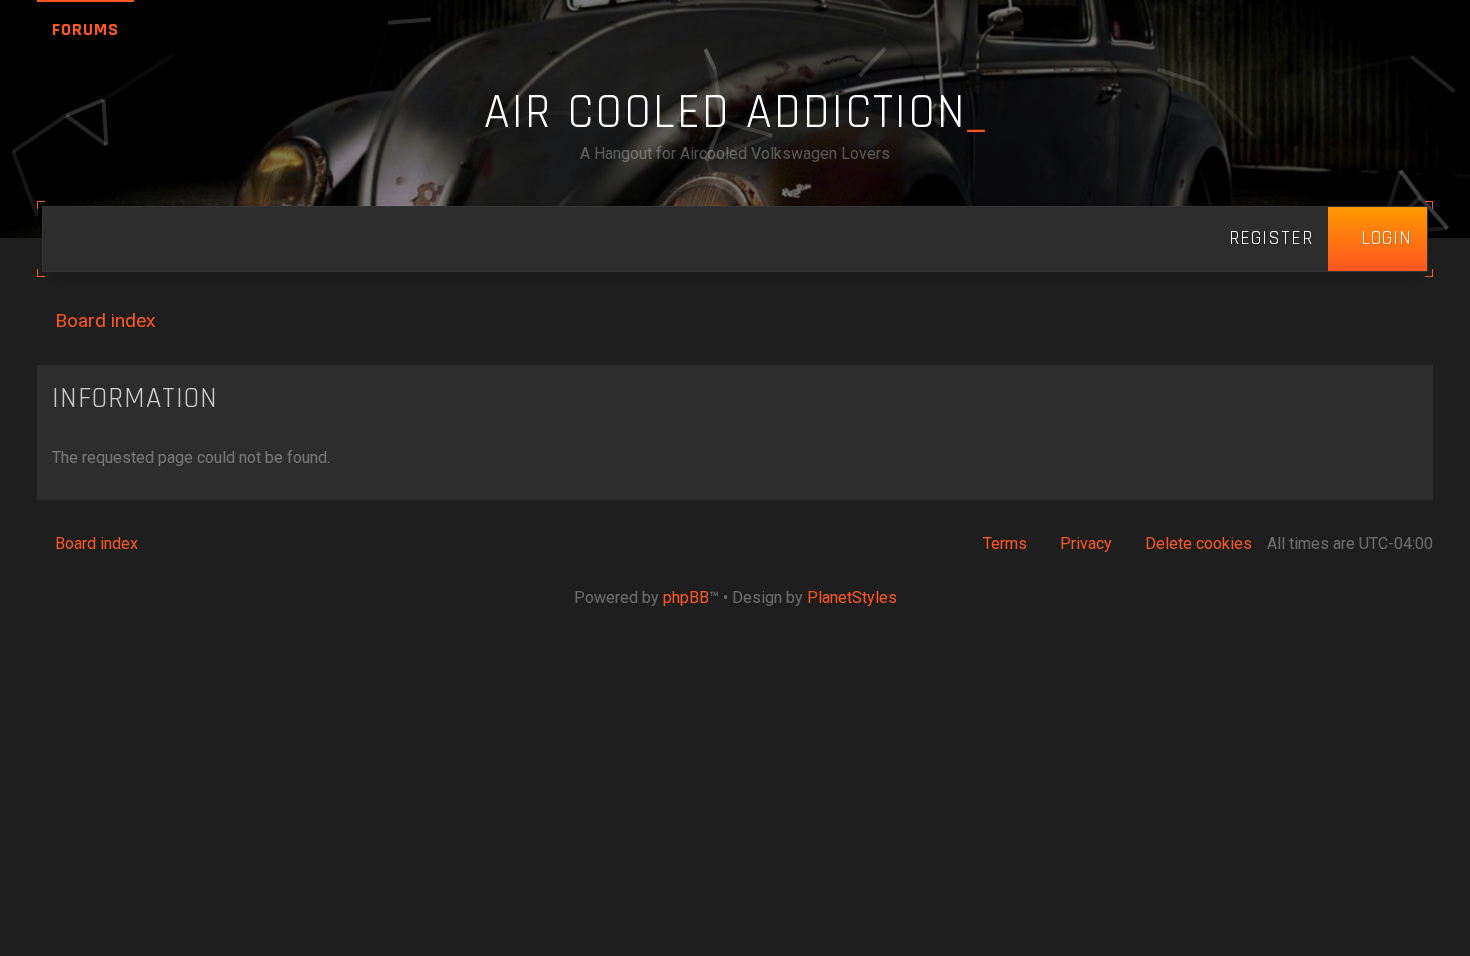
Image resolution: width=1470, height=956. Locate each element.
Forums (85, 29)
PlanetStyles (852, 597)
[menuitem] (1377, 239)
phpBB (686, 597)
